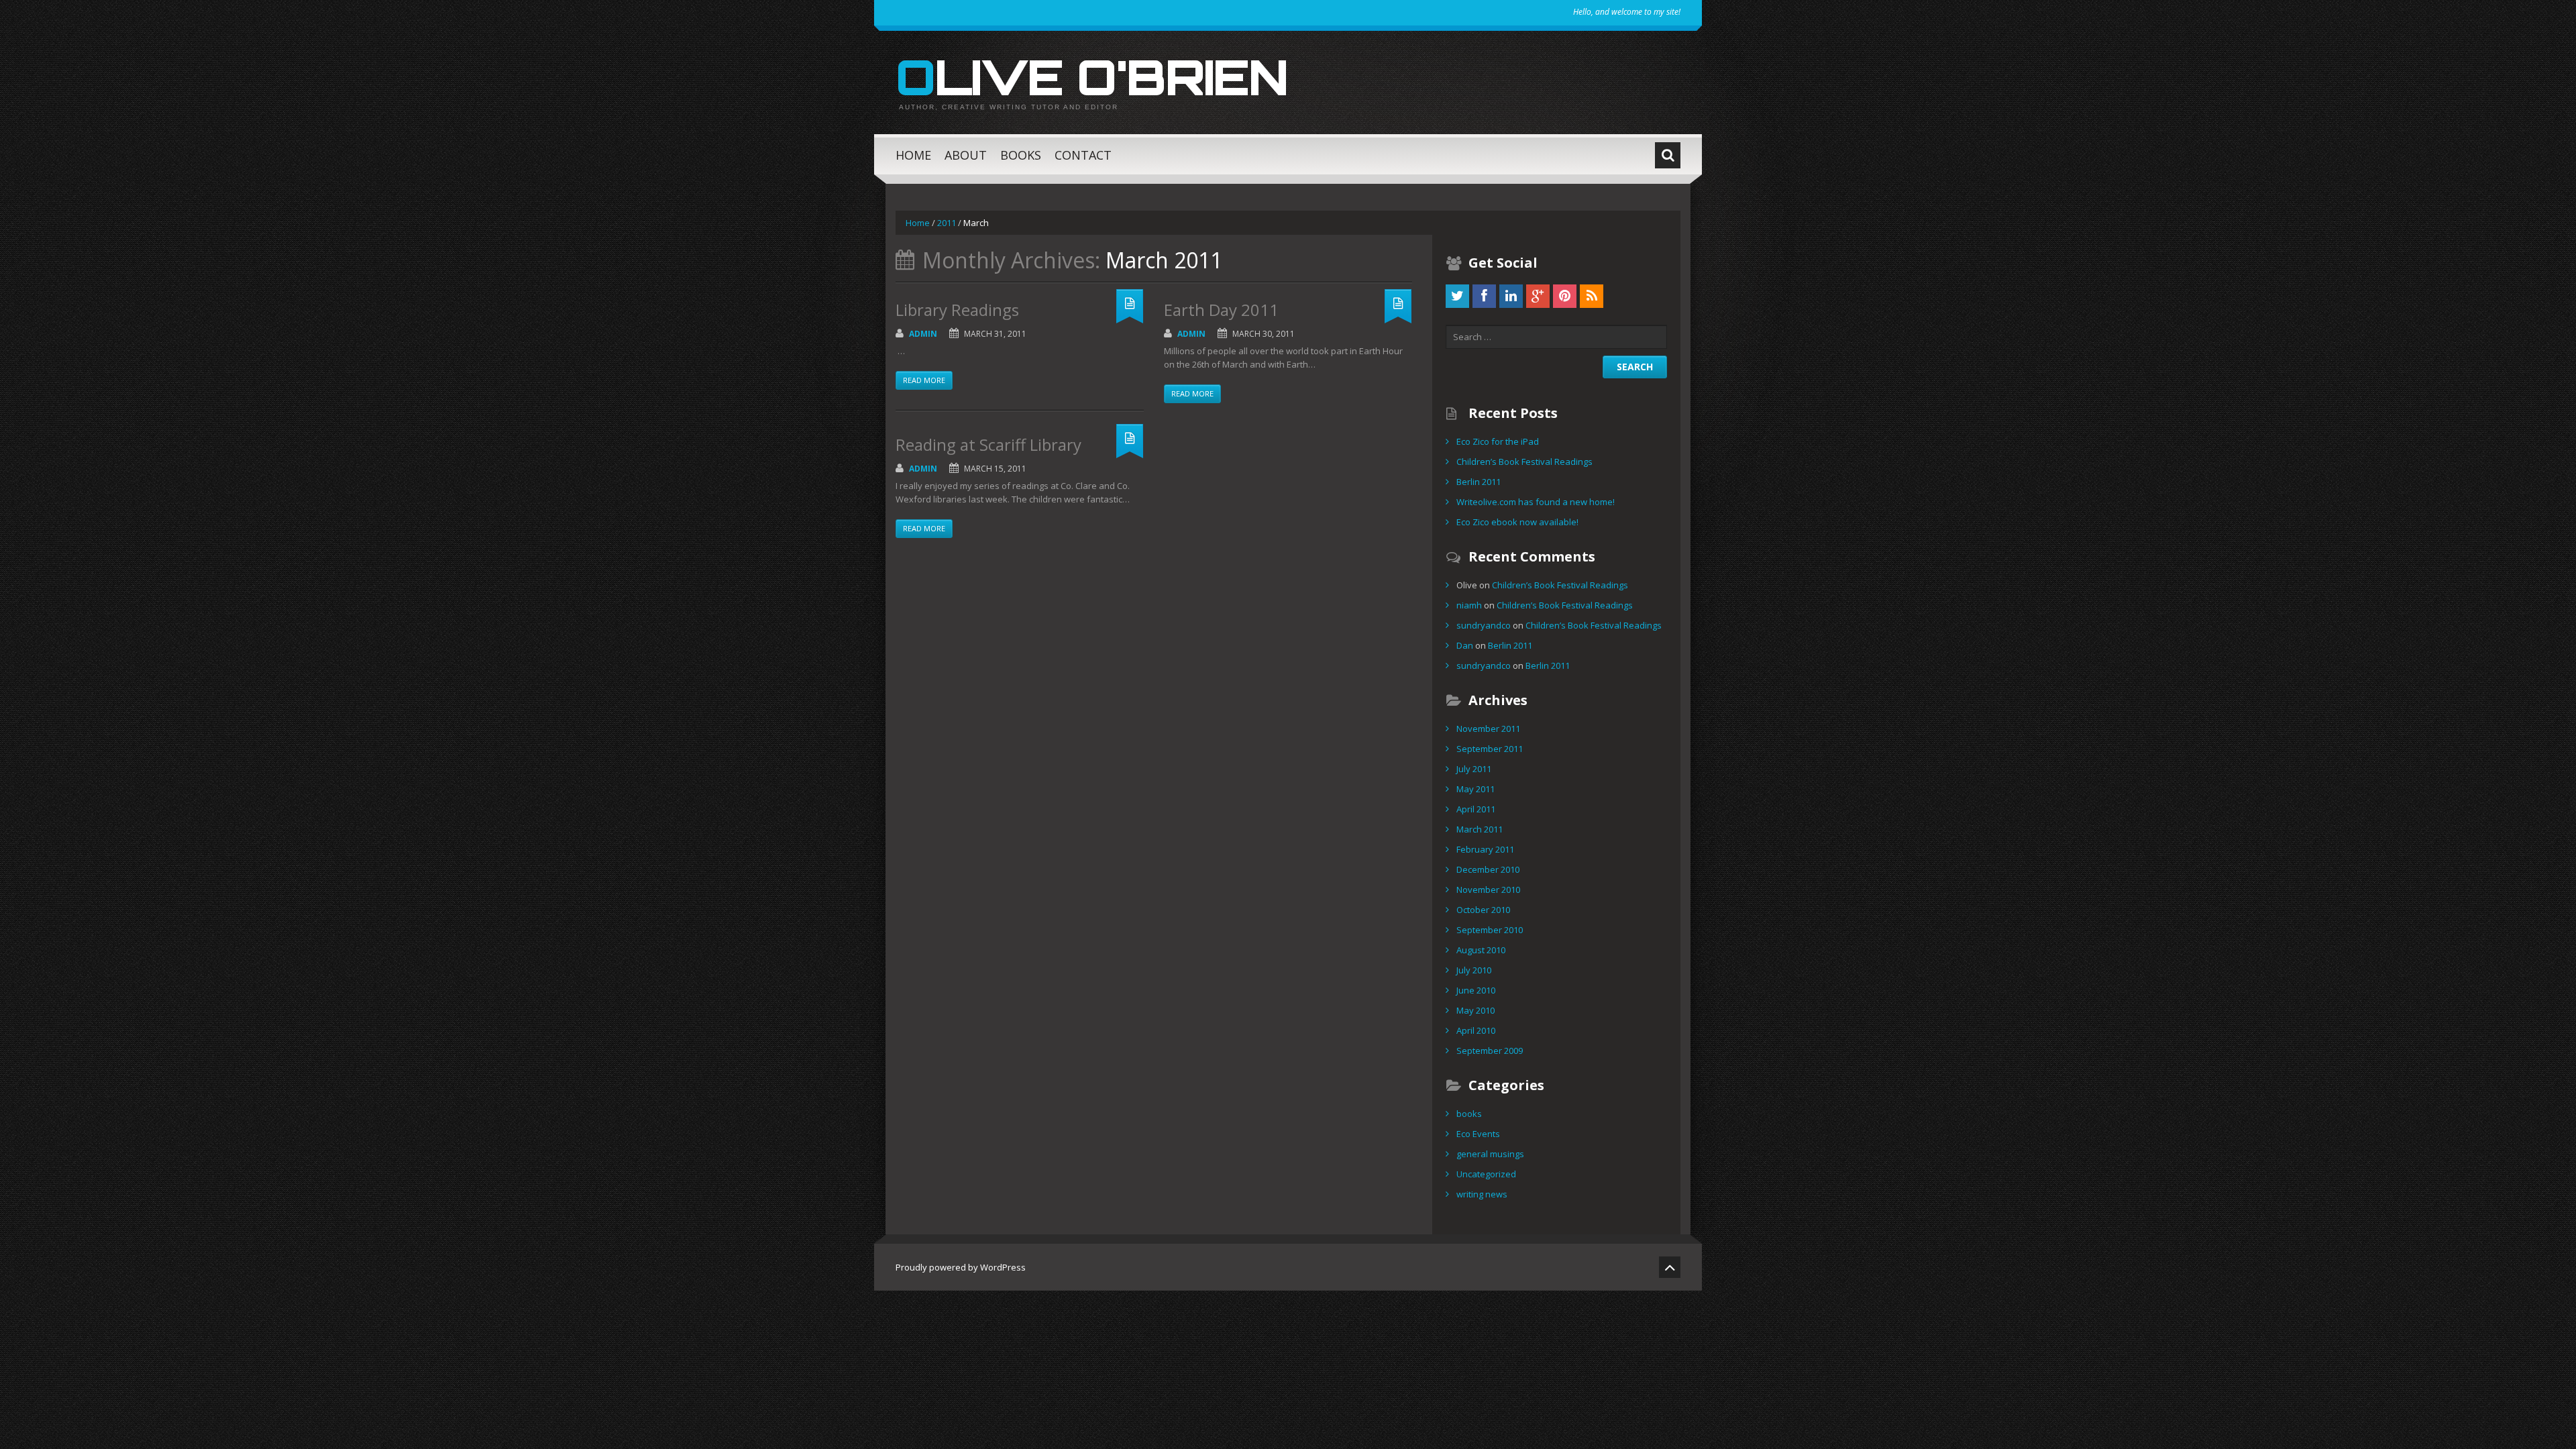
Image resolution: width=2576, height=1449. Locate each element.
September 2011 (1490, 749)
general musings (1490, 1154)
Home (913, 155)
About (966, 155)
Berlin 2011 (1479, 482)
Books (1021, 155)
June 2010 (1476, 990)
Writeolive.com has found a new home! (1536, 502)
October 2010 (1483, 910)
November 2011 (1488, 729)
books (1469, 1114)
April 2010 (1476, 1030)
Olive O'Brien (1091, 76)
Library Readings (957, 310)
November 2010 (1488, 890)
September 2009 (1490, 1051)
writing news (1482, 1194)
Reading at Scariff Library (988, 444)
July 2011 (1474, 769)
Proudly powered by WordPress (961, 1267)
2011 (947, 223)
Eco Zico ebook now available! (1517, 522)
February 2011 (1485, 849)
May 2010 (1475, 1010)
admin (923, 334)
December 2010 (1488, 869)
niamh (1469, 605)
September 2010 (1490, 930)
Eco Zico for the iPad (1498, 441)
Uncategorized (1486, 1174)
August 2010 (1481, 950)
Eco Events (1478, 1134)
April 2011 (1476, 809)
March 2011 (1480, 829)
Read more (924, 380)
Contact (1083, 155)
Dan (1465, 645)
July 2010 (1474, 970)
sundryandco (1484, 625)
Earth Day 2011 (1221, 310)
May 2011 (1475, 789)
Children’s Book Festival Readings (1524, 462)
